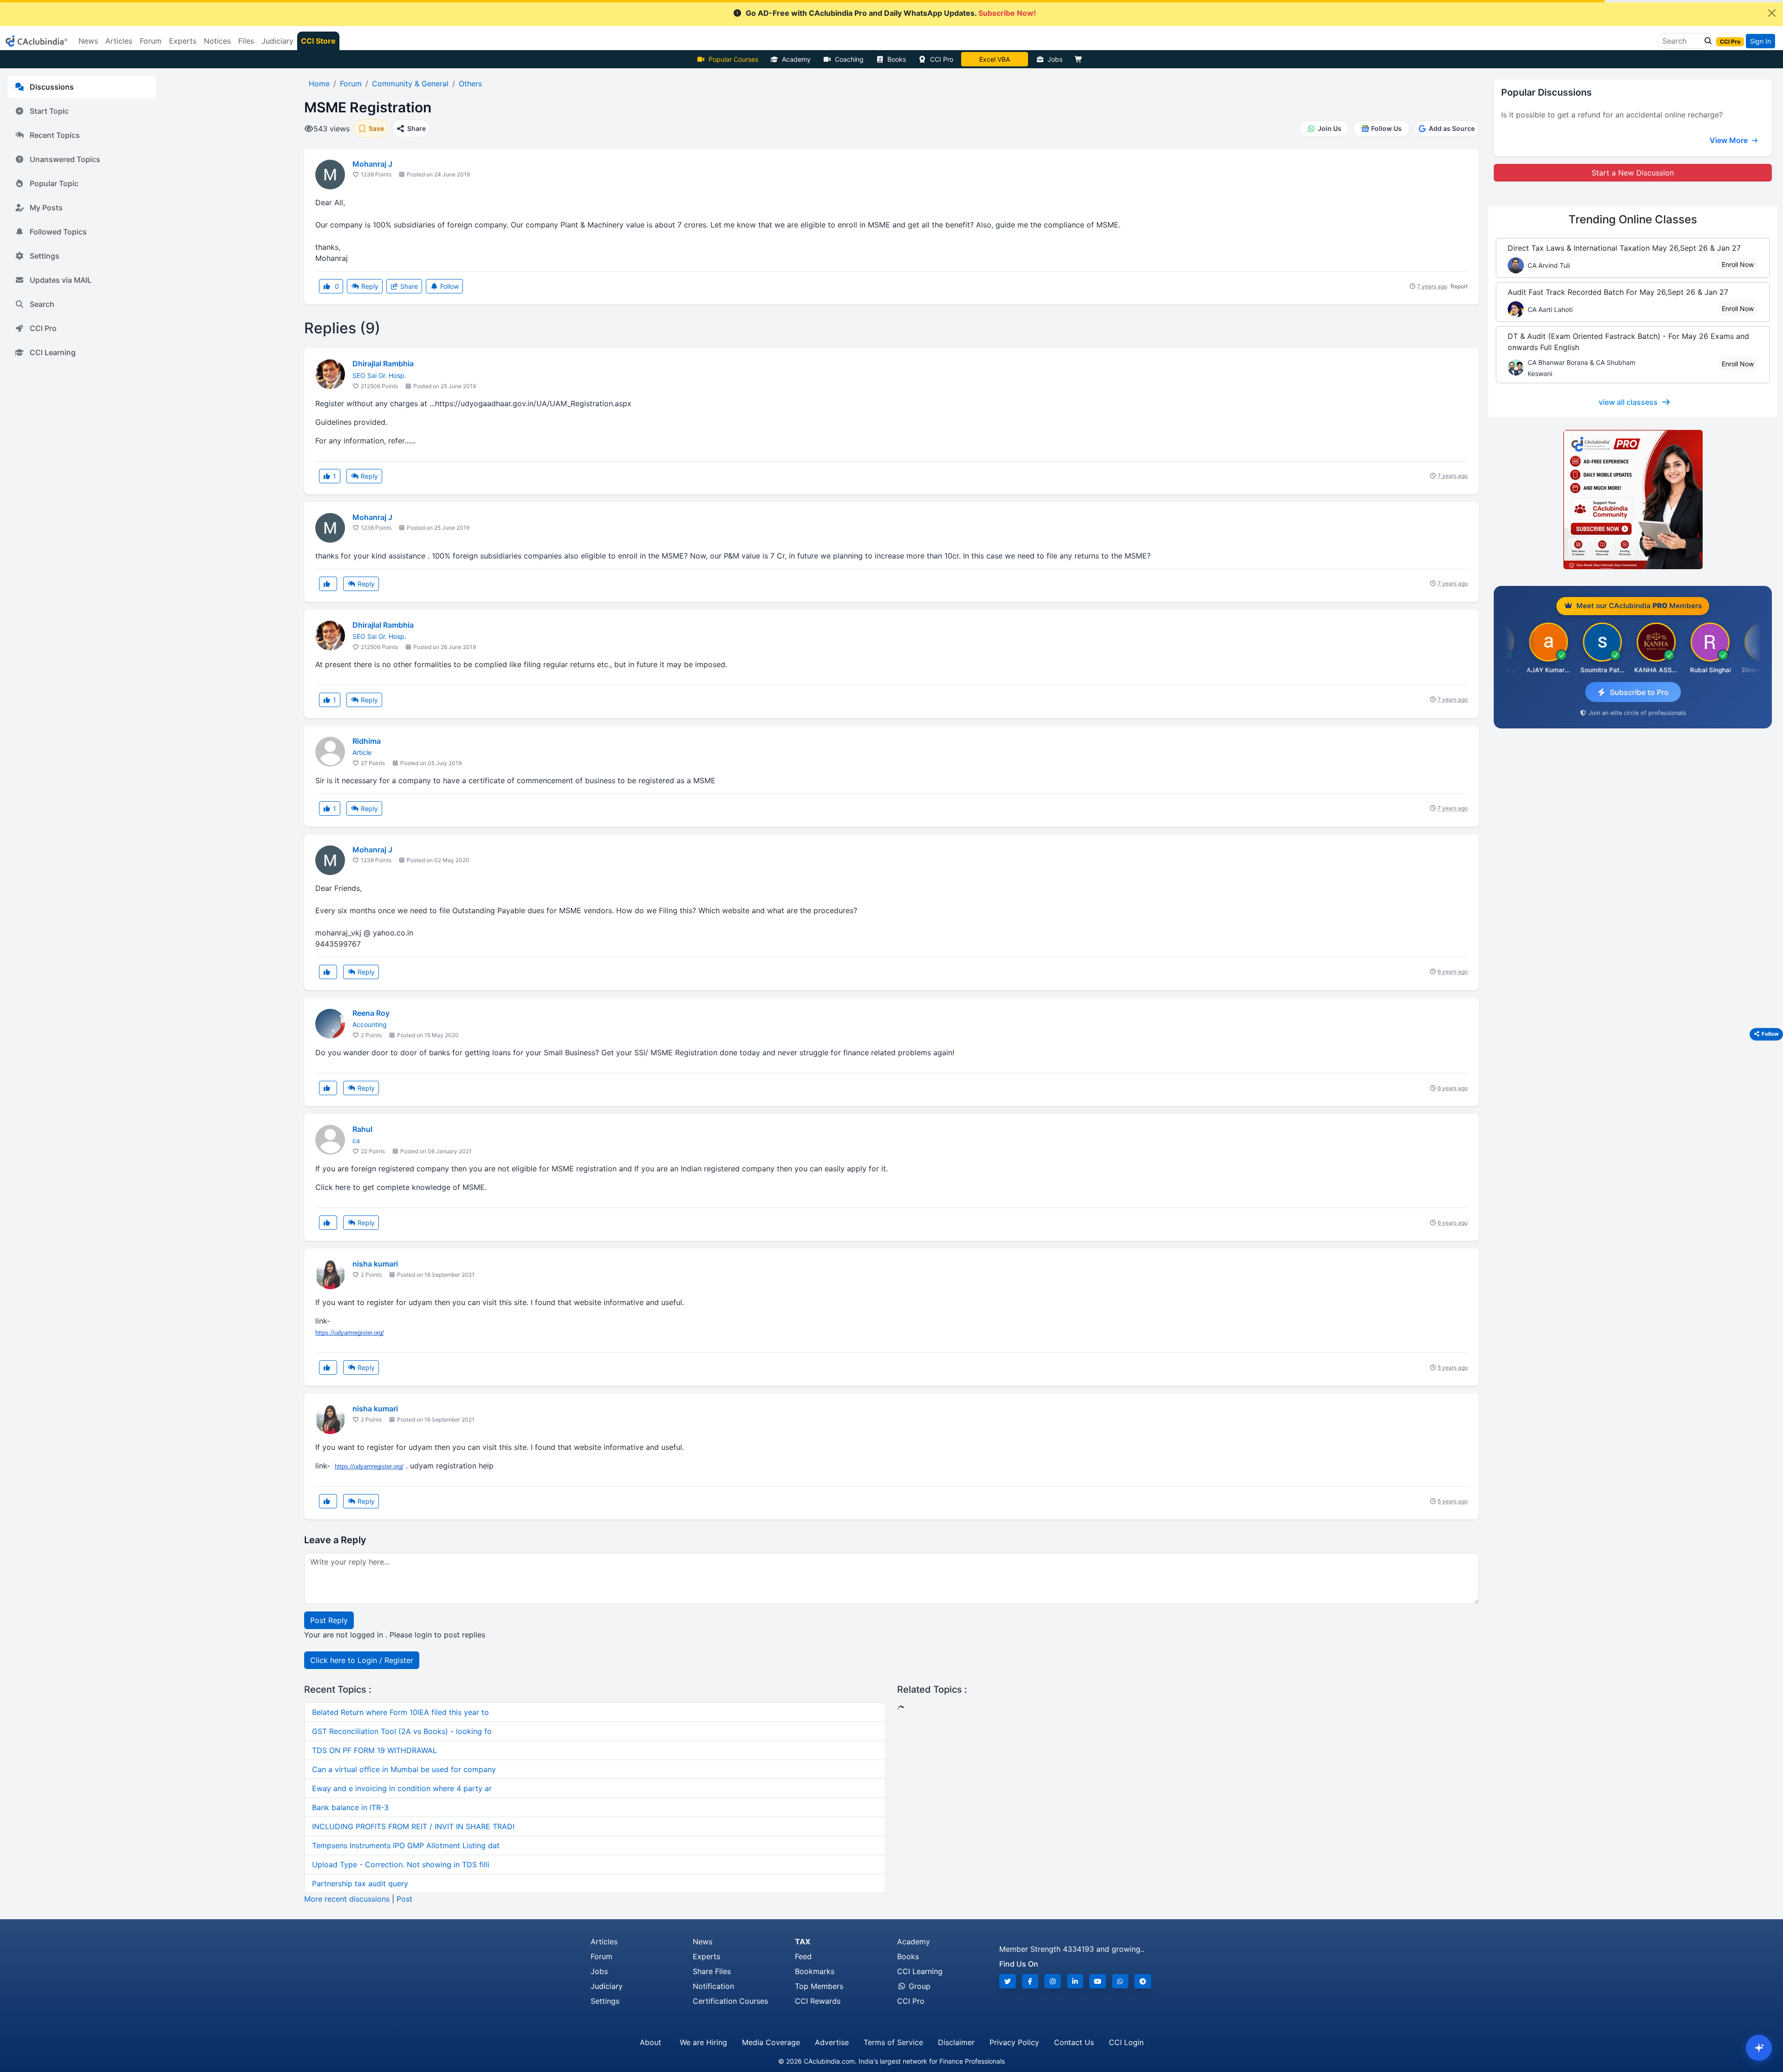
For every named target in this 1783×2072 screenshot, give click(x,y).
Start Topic (49, 111)
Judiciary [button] (277, 41)
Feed (803, 1956)
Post (404, 1899)
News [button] (88, 41)
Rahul (362, 1129)
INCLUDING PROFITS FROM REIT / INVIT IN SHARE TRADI (413, 1826)
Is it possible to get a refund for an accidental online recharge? (1612, 115)
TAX (803, 1942)
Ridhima (367, 741)
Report (1459, 286)
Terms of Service (893, 2042)
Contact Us (1074, 2042)
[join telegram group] (1143, 1981)
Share (408, 286)
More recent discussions (347, 1899)
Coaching (849, 59)
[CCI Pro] (1633, 500)
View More (1730, 140)
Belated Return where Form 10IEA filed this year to (400, 1712)
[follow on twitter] (1008, 1981)
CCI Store (318, 41)
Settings (45, 256)
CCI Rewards (818, 2001)
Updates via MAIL (61, 280)
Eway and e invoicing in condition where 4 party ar (402, 1788)
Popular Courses (733, 59)
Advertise (832, 2042)
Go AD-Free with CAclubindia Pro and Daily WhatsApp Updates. (891, 13)
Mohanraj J (372, 164)
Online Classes (1633, 219)
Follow (449, 286)
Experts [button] (183, 41)
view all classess (1628, 402)
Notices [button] (217, 41)
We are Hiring (703, 2042)
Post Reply (329, 1620)
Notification (713, 1986)
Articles (604, 1942)
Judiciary (607, 1986)
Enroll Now (1738, 264)
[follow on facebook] (1030, 1981)
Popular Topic (54, 183)
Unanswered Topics (65, 159)
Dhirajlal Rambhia (383, 364)
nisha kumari (375, 1264)
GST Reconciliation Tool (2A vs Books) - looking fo (402, 1731)
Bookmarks (815, 1971)
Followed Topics (58, 232)
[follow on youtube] (1098, 1981)
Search (42, 304)
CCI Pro (942, 59)
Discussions (52, 87)
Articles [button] (119, 41)
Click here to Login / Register (362, 1660)
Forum (602, 1956)
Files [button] (246, 41)
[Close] (1772, 13)
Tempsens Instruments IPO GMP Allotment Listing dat (406, 1845)
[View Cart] (1080, 59)
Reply (369, 286)
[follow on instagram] (1053, 1981)
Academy (796, 59)
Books (897, 59)
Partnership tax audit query (360, 1884)
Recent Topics (55, 135)
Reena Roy (371, 1013)
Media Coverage (771, 2042)
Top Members (819, 1986)
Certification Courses (730, 2001)
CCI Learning (53, 352)
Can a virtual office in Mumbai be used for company (404, 1769)
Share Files (712, 1971)
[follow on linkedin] (1075, 1981)
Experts (706, 1956)
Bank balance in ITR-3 (350, 1807)
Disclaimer (956, 2042)
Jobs (1055, 59)
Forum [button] (151, 41)
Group (918, 1986)
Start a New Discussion (1633, 173)
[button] (1705, 41)
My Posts (46, 208)
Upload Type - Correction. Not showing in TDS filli (401, 1864)
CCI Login (1126, 2042)
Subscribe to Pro (1639, 692)
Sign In (1760, 41)
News (703, 1942)
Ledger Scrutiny (994, 59)
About (651, 2042)
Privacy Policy (1014, 2042)
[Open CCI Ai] (1759, 2048)
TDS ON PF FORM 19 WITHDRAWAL (374, 1750)
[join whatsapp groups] (1120, 1981)
